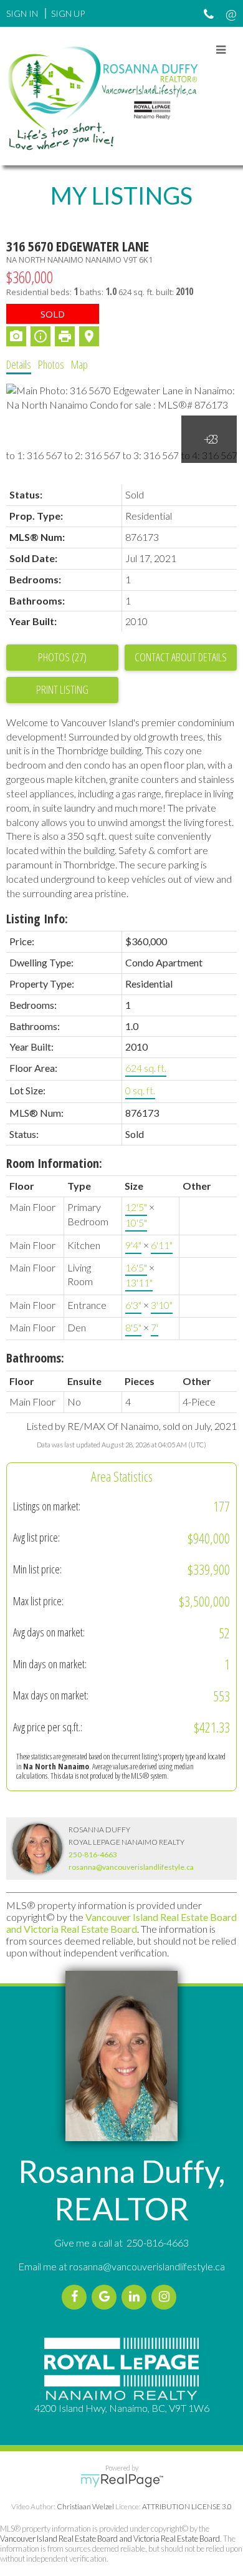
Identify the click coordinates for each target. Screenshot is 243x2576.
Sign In (22, 13)
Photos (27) (62, 657)
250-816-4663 (93, 1854)
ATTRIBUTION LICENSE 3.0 (187, 2506)
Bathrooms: (35, 1358)
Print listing (62, 689)
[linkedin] (136, 2297)
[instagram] (166, 2297)
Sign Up (68, 13)
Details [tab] (19, 364)
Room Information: (54, 1163)
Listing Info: (37, 919)
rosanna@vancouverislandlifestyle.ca (131, 1867)
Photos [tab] (51, 364)
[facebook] (77, 2297)
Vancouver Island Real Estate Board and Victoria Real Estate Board (121, 1923)
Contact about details (181, 657)
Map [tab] (79, 364)
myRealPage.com (122, 2481)
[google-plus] (107, 2297)
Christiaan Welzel (85, 2506)
